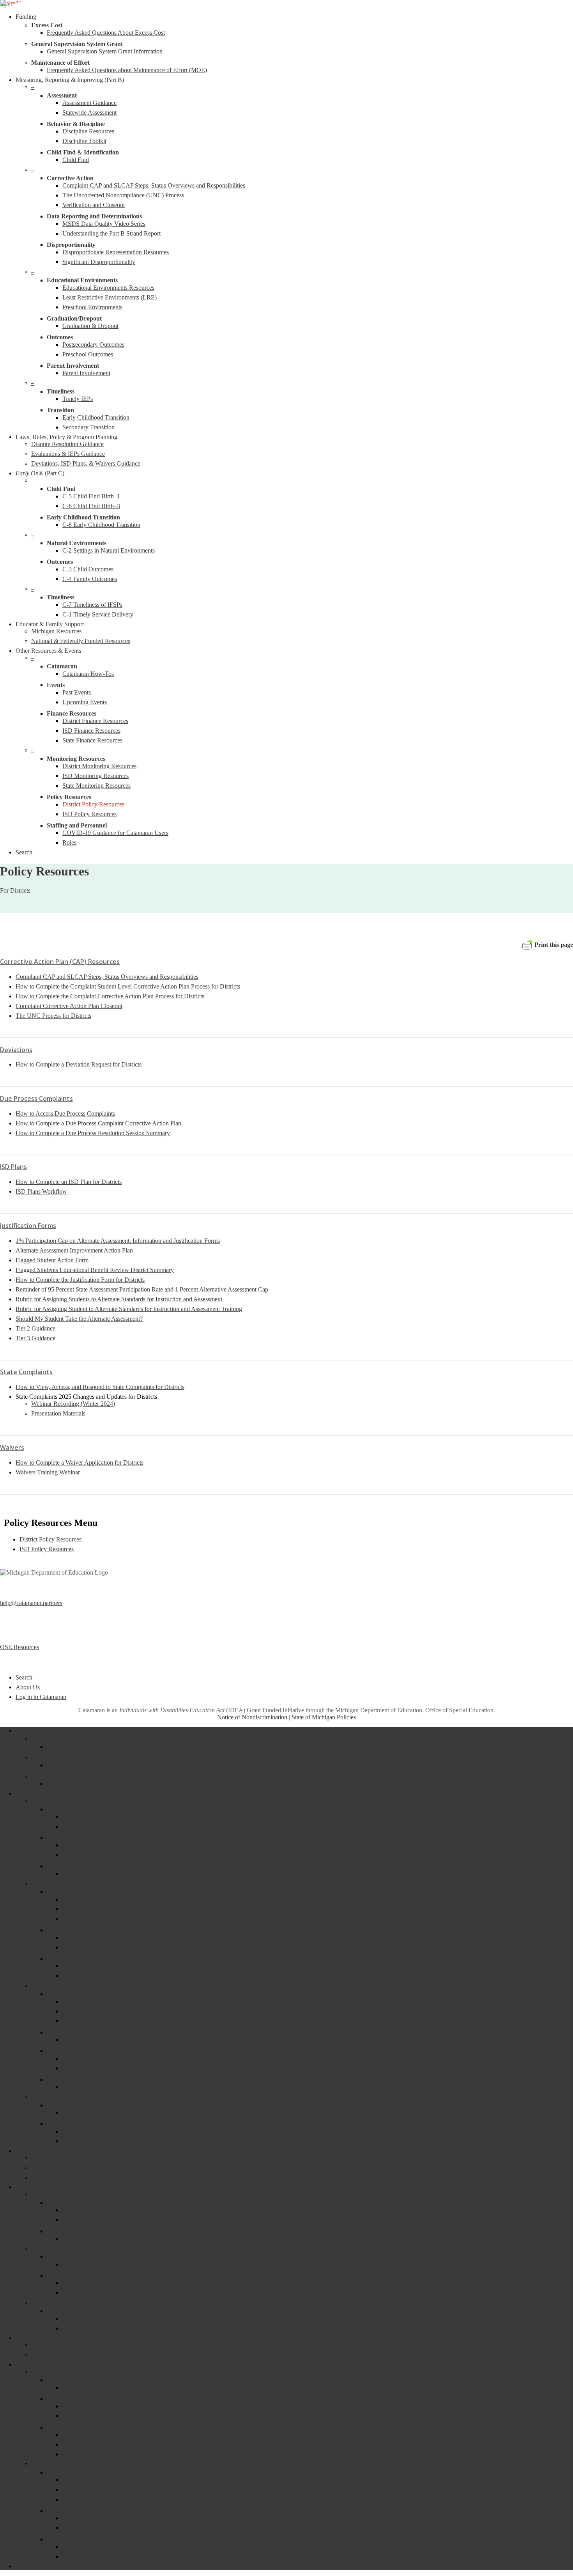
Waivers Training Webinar (48, 1472)
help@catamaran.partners (31, 1603)
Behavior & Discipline (84, 1837)
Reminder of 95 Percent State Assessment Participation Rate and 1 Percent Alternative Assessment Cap (142, 1289)
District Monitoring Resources (99, 2480)
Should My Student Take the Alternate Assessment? (79, 1319)
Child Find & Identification (93, 1866)
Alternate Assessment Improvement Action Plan (74, 1250)
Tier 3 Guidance (35, 1338)
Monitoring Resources (84, 2472)
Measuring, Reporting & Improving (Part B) (70, 1794)
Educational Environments (92, 1993)
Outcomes (64, 2050)
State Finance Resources (92, 2454)
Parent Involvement (80, 2079)
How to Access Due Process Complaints (65, 1113)
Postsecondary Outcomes (93, 2058)
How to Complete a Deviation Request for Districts (79, 1064)
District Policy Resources (50, 1539)
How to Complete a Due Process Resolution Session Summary (93, 1133)
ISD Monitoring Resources (95, 2490)
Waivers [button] (12, 1447)
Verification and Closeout (94, 1919)
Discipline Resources (88, 1845)
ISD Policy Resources (47, 1549)
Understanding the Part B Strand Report (111, 1947)
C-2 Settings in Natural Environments (109, 2264)
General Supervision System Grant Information (105, 1765)
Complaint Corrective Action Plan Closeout (69, 1006)
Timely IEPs (78, 2113)
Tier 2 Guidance (35, 1328)
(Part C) (40, 2187)
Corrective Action (77, 1891)
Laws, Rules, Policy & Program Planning (66, 2151)
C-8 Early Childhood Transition (101, 2238)
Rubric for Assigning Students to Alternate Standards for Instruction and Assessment (119, 1299)
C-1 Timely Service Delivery (98, 2328)
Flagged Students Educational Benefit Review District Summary (95, 1270)
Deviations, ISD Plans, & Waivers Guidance (86, 2177)
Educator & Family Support (50, 2338)
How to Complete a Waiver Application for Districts (80, 1463)
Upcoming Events (85, 2416)
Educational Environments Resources (108, 2001)
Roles (69, 2556)
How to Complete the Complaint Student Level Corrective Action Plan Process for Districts (128, 986)
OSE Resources (19, 1647)
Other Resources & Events (48, 2364)
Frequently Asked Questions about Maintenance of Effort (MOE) (127, 1784)
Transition (64, 2123)
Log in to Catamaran (41, 1697)
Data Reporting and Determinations (107, 1929)
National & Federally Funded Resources (81, 2355)
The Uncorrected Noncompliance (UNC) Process (123, 1909)
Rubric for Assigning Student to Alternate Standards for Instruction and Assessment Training (129, 1309)
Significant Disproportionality (99, 1976)
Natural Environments (85, 2256)
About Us (28, 1687)
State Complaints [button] (26, 1372)
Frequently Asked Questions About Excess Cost (106, 1746)
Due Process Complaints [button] (36, 1098)
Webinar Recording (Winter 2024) (73, 1404)
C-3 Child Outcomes (88, 2283)
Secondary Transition (88, 2141)
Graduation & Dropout (90, 2040)
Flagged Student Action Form (52, 1260)
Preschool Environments (92, 2021)
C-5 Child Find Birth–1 (91, 2210)
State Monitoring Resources (96, 2499)
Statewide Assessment (89, 1826)
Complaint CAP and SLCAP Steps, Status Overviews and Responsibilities (107, 977)
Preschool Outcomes (88, 2068)
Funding (26, 1730)
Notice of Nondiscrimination (252, 1717)
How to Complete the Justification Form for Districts (80, 1280)
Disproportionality (78, 1958)
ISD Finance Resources (91, 2444)
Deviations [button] (16, 1050)
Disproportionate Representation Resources (116, 1966)
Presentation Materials (58, 1413)
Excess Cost (51, 1738)
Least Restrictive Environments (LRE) (110, 2011)
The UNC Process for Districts (53, 1016)
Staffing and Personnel (85, 2539)
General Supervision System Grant (90, 1757)
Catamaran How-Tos (88, 2387)
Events (58, 2398)
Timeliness (65, 2105)
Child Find (76, 1874)
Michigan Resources (56, 2345)
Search (24, 1677)
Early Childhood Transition (96, 2131)
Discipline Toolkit (84, 1855)
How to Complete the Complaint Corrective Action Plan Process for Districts (110, 996)
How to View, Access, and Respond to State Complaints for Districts (100, 1387)
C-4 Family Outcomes (90, 2293)
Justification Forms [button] (28, 1226)
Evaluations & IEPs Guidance (68, 2168)
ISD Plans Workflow (41, 1191)
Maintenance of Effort (69, 1776)
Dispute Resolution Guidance (67, 2158)
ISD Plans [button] (13, 1167)
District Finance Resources (95, 2435)
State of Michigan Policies (324, 1717)
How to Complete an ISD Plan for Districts (69, 1182)
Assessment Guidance (89, 1817)
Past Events (77, 2406)
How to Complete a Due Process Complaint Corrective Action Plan (98, 1123)
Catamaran (66, 2379)
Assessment (66, 1809)
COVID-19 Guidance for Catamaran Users (115, 2547)
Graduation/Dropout (82, 2032)
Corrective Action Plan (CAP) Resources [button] (60, 962)
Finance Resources (78, 2427)
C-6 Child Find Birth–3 (91, 2220)
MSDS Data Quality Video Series (104, 1937)
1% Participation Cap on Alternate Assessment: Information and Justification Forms (118, 1241)
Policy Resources (75, 2510)
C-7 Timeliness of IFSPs (92, 2318)
